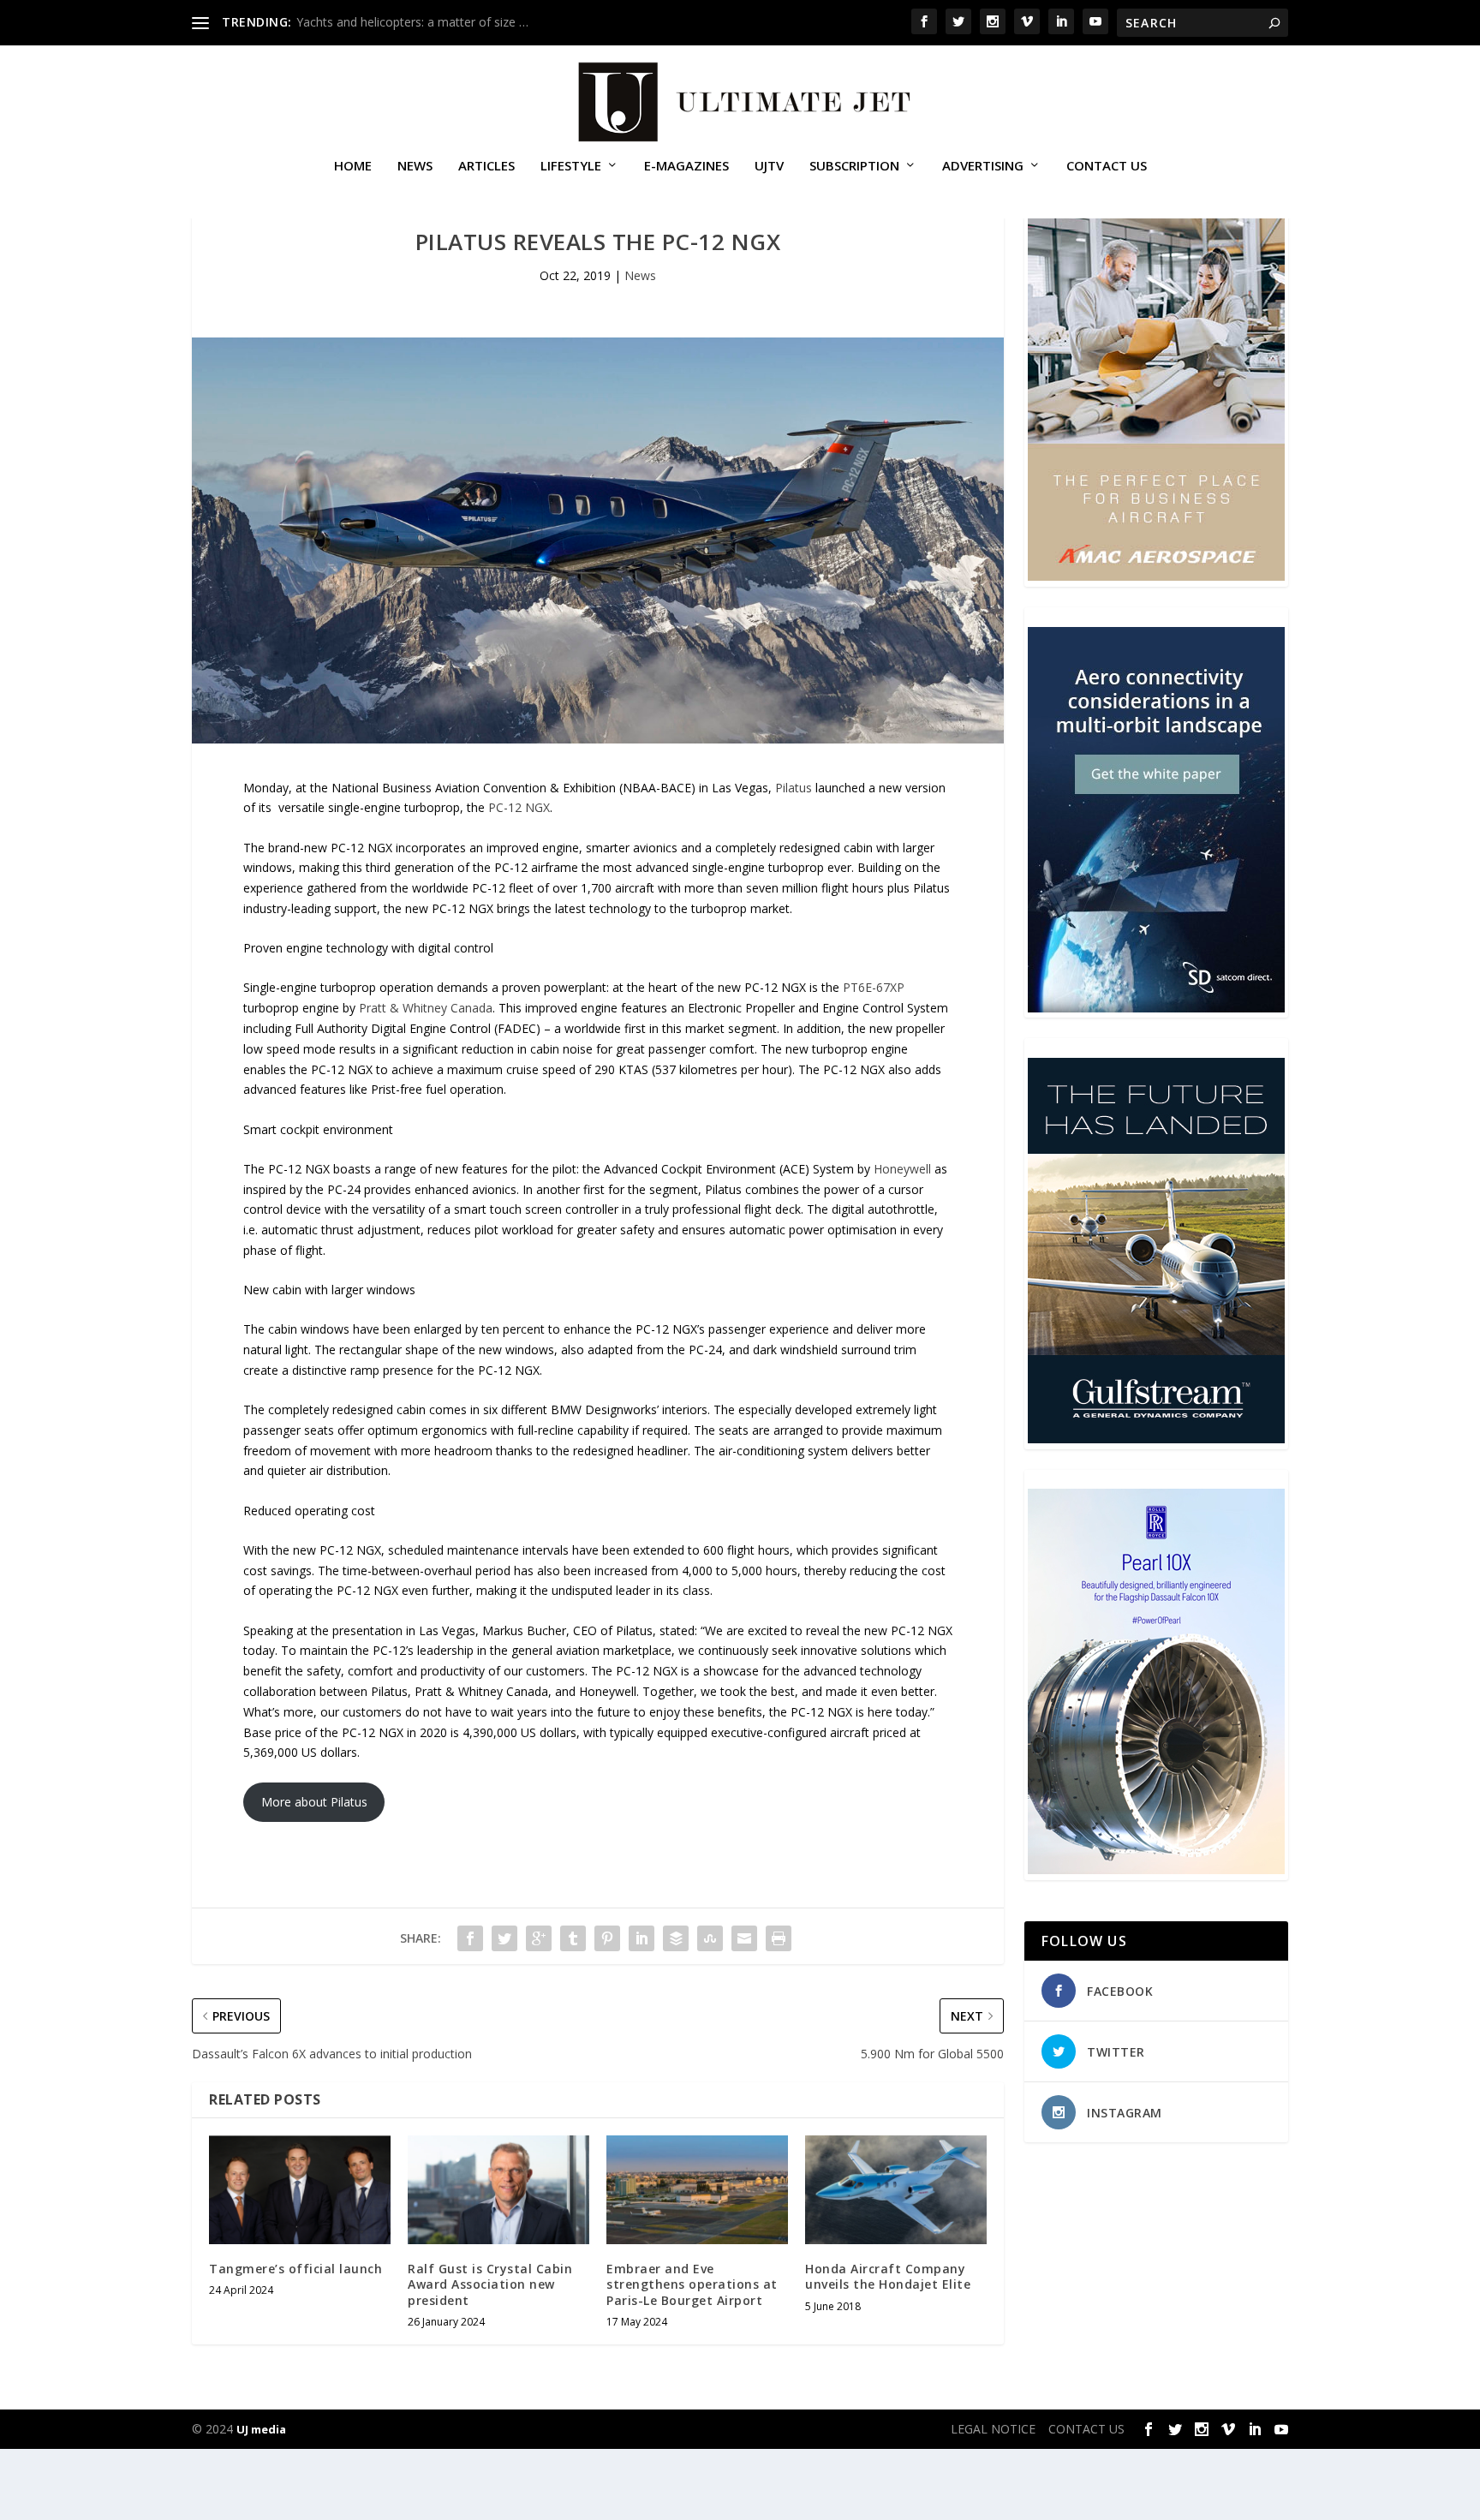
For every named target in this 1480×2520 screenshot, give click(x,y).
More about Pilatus (314, 1802)
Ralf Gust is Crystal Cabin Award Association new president (490, 2284)
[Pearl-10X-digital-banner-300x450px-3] (1156, 1869)
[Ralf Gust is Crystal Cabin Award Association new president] (498, 2190)
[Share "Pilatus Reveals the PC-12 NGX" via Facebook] (470, 1938)
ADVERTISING (983, 166)
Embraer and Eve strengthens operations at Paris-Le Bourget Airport (692, 2284)
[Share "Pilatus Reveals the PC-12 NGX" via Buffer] (676, 1938)
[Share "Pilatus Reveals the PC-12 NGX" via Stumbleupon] (710, 1938)
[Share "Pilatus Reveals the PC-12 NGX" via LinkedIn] (642, 1938)
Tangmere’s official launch (295, 2269)
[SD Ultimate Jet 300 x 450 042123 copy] (1156, 1008)
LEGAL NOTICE (993, 2429)
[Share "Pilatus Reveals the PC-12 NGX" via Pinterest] (607, 1938)
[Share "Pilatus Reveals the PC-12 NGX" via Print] (779, 1938)
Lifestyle (571, 166)
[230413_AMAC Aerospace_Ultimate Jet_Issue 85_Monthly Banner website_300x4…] (1156, 576)
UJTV (769, 166)
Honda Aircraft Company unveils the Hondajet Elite (888, 2276)
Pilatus (794, 788)
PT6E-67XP (874, 987)
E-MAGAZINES (686, 166)
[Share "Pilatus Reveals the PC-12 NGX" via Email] (744, 1938)
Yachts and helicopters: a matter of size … (412, 22)
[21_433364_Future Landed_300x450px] (1156, 1439)
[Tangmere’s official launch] (300, 2190)
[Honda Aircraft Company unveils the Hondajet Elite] (896, 2190)
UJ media (261, 2429)
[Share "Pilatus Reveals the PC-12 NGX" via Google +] (539, 1938)
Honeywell (902, 1169)
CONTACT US (1107, 166)
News (415, 166)
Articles (486, 166)
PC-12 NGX (519, 807)
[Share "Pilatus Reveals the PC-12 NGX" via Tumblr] (573, 1938)
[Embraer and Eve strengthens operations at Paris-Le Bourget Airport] (697, 2190)
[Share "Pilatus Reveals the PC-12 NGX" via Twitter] (504, 1938)
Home (353, 166)
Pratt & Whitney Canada (426, 1008)
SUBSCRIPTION (854, 166)
